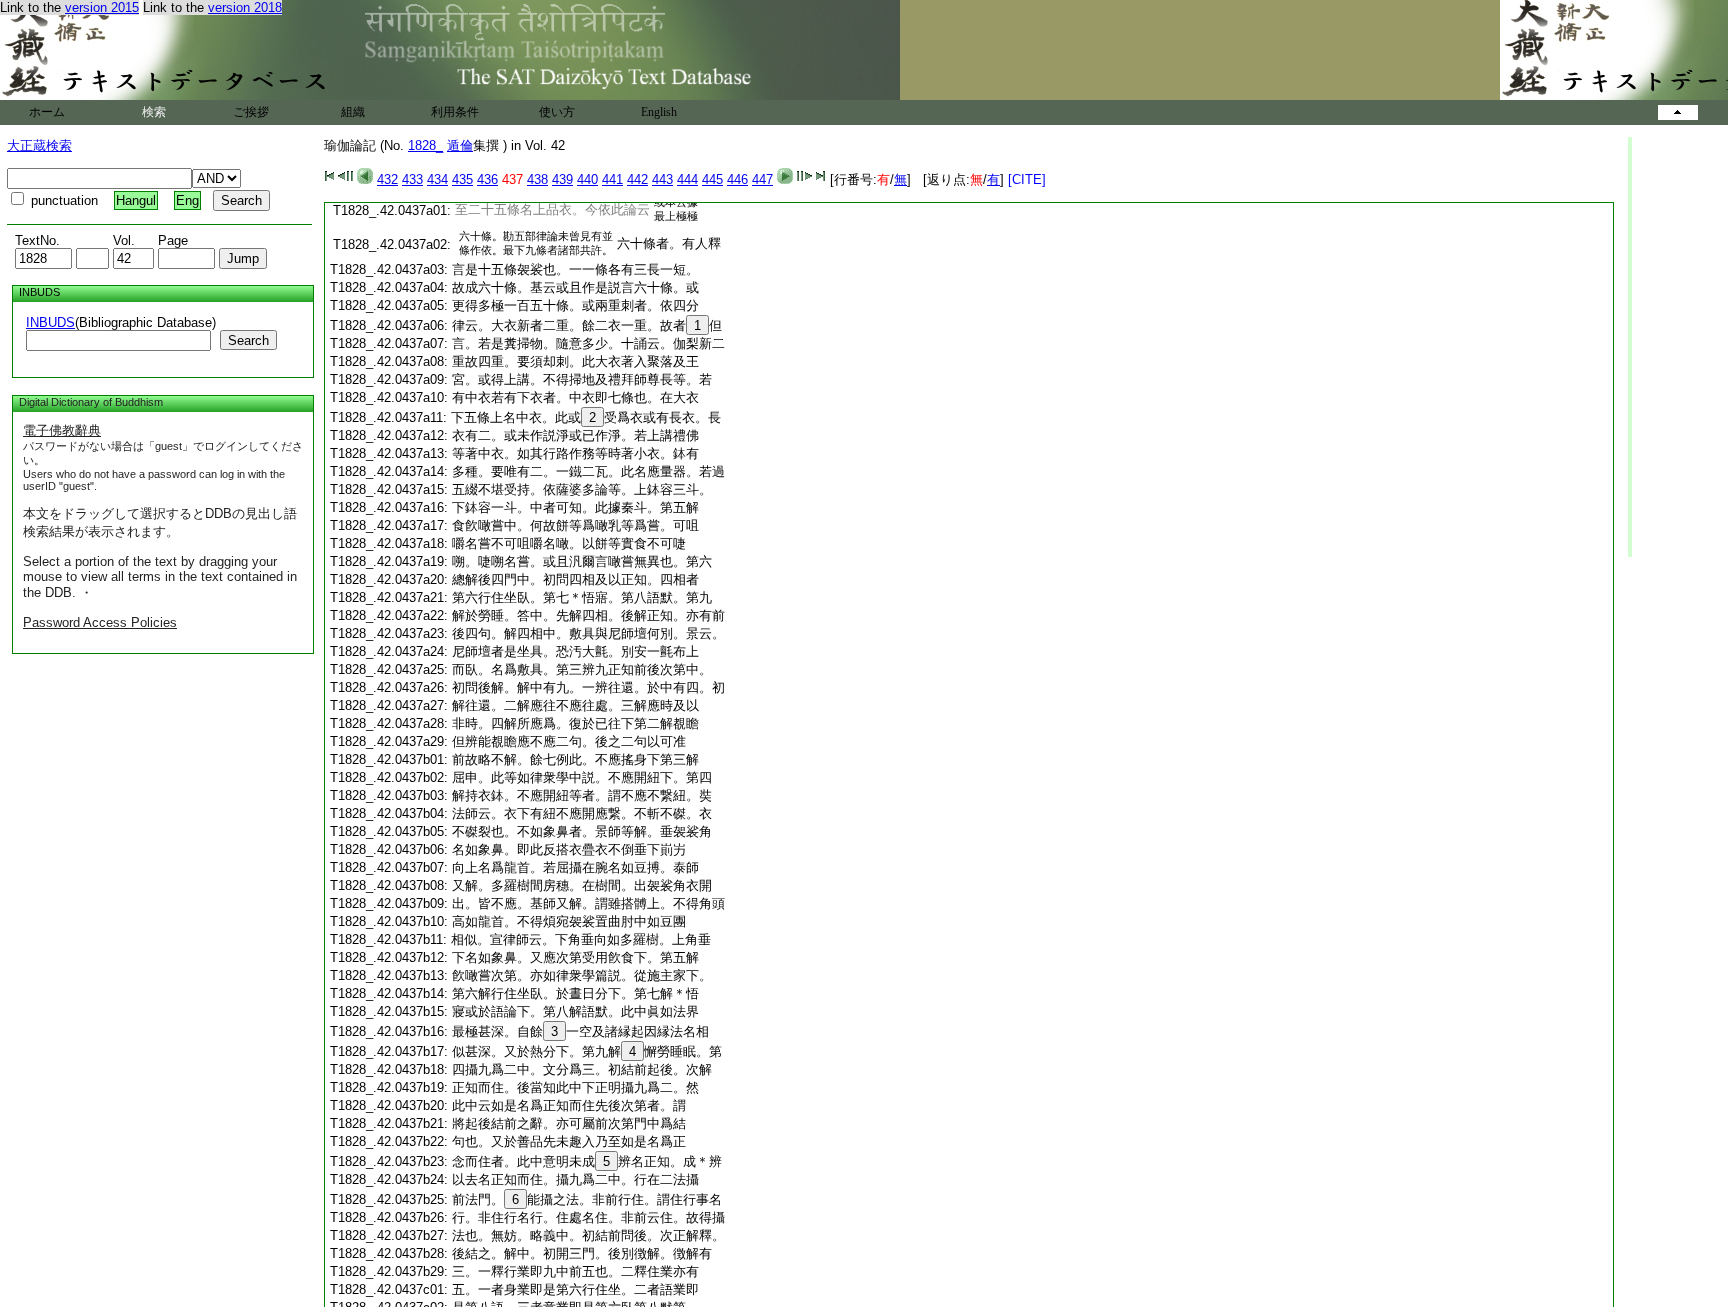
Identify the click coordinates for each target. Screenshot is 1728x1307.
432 (387, 179)
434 (437, 179)
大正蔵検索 (39, 145)
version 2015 (102, 7)
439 (562, 179)
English (659, 112)
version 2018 (245, 7)
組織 (353, 112)
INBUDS (50, 322)
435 (462, 179)
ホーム (47, 112)
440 (587, 179)
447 (762, 179)
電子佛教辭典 (62, 430)
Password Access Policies (100, 622)
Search (248, 340)
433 (412, 179)
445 (712, 179)
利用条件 (455, 112)
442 (637, 179)
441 (612, 179)
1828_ (425, 145)
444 (687, 179)
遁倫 (460, 145)
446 (737, 179)
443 (662, 179)
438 (537, 179)
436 (487, 179)
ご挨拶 (251, 112)
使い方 (557, 112)
